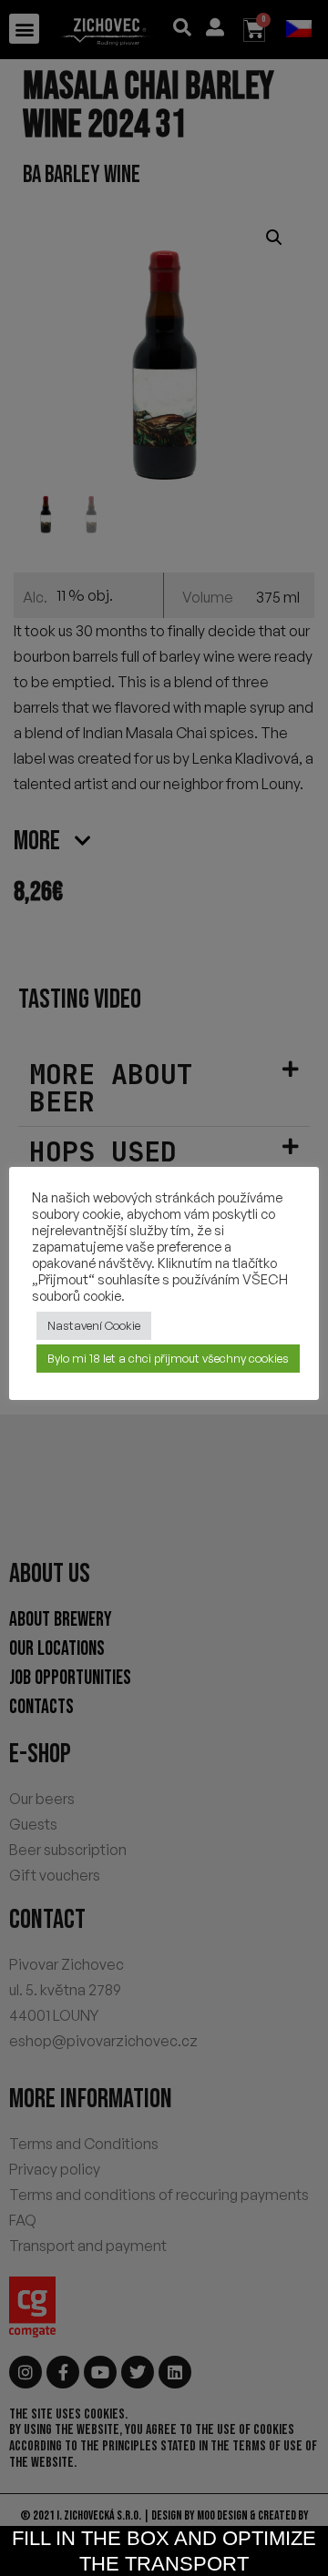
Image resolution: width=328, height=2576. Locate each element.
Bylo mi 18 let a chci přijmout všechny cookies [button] (168, 1358)
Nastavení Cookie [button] (94, 1325)
